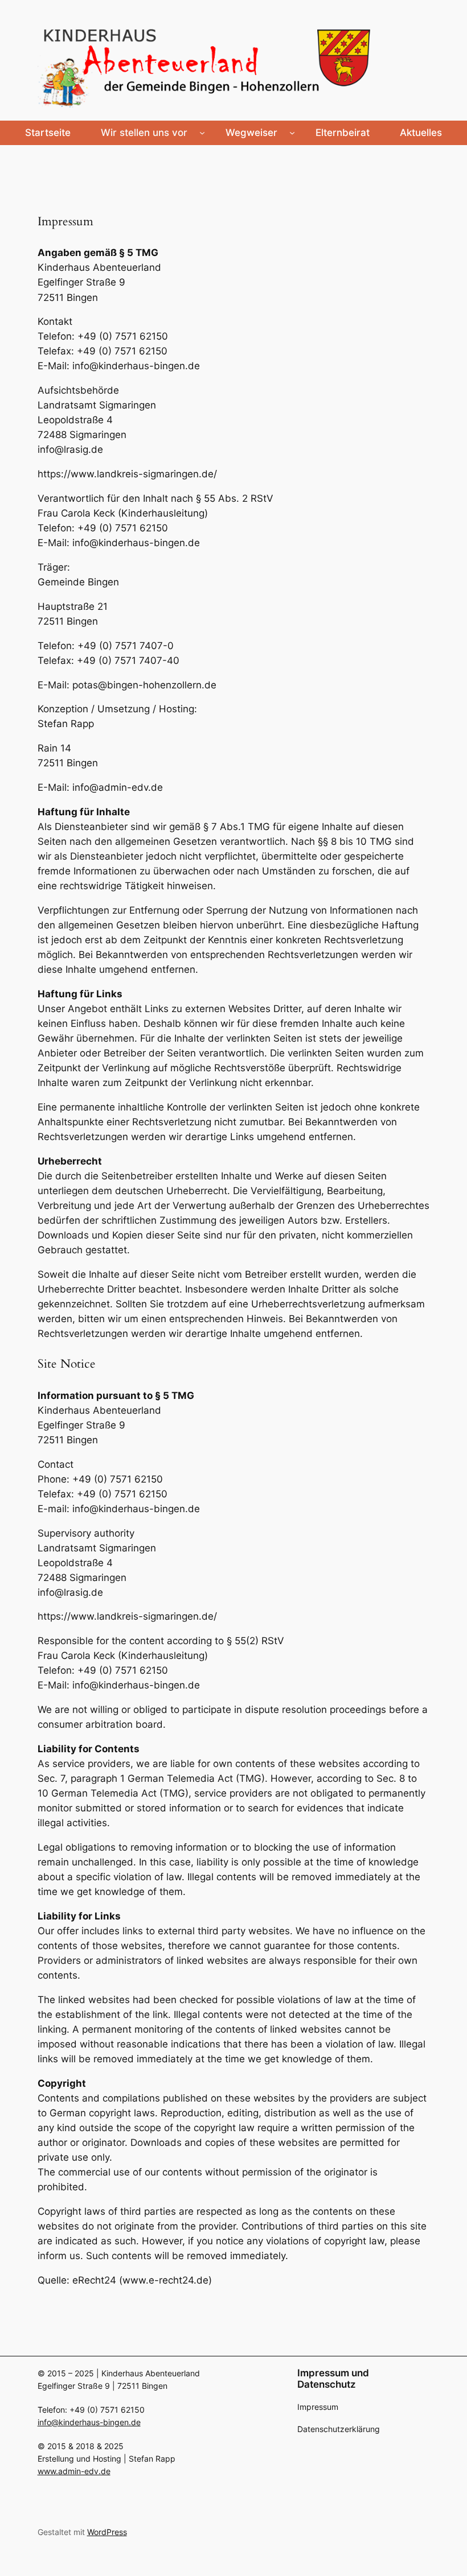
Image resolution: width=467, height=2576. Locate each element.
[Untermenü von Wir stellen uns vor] (202, 133)
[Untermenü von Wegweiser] (292, 133)
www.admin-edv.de (74, 2471)
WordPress (107, 2532)
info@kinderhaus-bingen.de (89, 2422)
